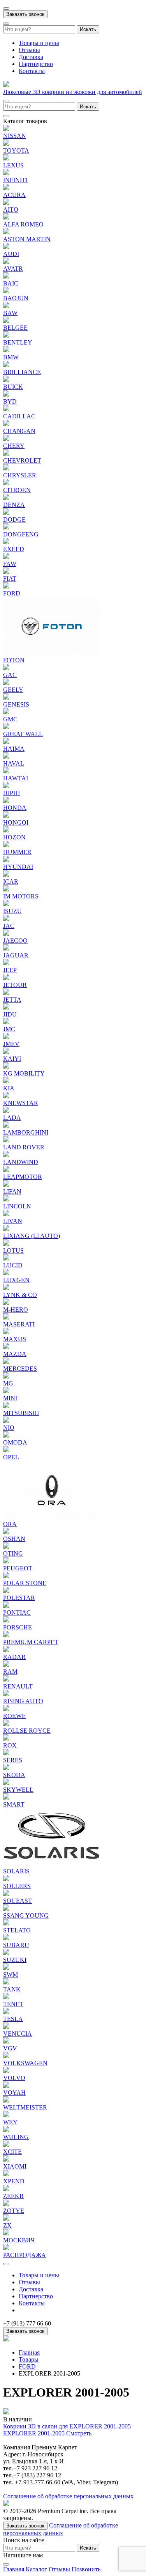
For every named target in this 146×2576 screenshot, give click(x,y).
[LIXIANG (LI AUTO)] (6, 1229)
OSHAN (14, 1539)
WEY (10, 2122)
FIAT (10, 579)
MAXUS (15, 1339)
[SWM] (6, 1968)
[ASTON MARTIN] (6, 232)
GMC (10, 719)
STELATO (17, 1930)
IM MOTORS (21, 896)
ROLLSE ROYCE (27, 1731)
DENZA (14, 505)
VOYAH (14, 2093)
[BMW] (6, 350)
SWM (11, 1975)
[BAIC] (6, 276)
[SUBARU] (6, 1938)
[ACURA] (6, 188)
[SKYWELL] (6, 1783)
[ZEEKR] (6, 2189)
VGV (10, 2048)
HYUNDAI (18, 867)
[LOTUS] (6, 1244)
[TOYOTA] (6, 144)
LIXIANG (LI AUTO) (32, 1236)
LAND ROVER (24, 1147)
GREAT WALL (23, 734)
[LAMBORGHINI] (6, 1125)
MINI (10, 1398)
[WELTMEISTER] (6, 2100)
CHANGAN (19, 431)
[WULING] (6, 2130)
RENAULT (18, 1686)
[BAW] (6, 306)
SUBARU (16, 1945)
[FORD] (6, 586)
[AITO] (6, 203)
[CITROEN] (6, 483)
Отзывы (29, 50)
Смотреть (79, 2433)
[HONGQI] (6, 815)
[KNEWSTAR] (6, 1096)
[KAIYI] (6, 1052)
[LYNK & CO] (6, 1288)
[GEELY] (6, 683)
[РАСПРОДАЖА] (6, 2248)
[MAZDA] (6, 1347)
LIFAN (12, 1191)
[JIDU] (6, 1007)
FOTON (14, 660)
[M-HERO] (6, 1303)
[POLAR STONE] (6, 1576)
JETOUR (15, 985)
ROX (10, 1745)
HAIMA (14, 749)
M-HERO (16, 1310)
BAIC (11, 283)
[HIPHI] (6, 786)
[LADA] (6, 1111)
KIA (9, 1088)
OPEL (11, 1457)
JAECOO (15, 941)
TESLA (13, 2019)
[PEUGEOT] (6, 1561)
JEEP (10, 970)
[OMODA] (6, 1435)
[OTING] (6, 1546)
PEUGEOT (18, 1568)
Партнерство (36, 64)
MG (8, 1383)
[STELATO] (6, 1923)
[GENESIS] (6, 697)
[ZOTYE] (6, 2204)
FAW (10, 564)
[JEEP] (6, 963)
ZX (7, 2225)
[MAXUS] (6, 1332)
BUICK (13, 387)
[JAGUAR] (6, 948)
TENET (13, 2004)
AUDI (11, 254)
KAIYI (12, 1059)
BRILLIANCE (22, 372)
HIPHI (11, 793)
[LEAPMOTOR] (6, 1170)
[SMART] (6, 1797)
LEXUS (13, 165)
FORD (12, 593)
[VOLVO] (6, 2071)
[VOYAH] (6, 2086)
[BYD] (6, 394)
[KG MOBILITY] (6, 1066)
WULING (16, 2137)
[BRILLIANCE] (6, 365)
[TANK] (6, 1982)
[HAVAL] (6, 756)
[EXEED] (6, 542)
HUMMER (17, 852)
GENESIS (16, 704)
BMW (11, 357)
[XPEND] (6, 2174)
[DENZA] (6, 498)
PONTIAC (17, 1613)
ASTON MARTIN (27, 239)
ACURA (14, 195)
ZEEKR (13, 2196)
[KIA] (6, 1081)
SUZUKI (15, 1960)
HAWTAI (16, 778)
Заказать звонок (25, 14)
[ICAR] (6, 875)
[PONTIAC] (6, 1606)
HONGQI (16, 822)
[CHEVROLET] (6, 453)
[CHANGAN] (6, 424)
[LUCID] (6, 1258)
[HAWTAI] (6, 771)
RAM (10, 1672)
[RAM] (6, 1665)
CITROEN (17, 490)
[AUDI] (6, 247)
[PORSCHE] (6, 1620)
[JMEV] (6, 1037)
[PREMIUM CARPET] (6, 1635)
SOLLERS (17, 1886)
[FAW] (6, 557)
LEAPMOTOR (23, 1177)
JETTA (12, 1000)
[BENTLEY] (6, 335)
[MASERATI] (6, 1317)
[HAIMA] (6, 742)
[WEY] (6, 2115)
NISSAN (15, 136)
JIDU (10, 1014)
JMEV (11, 1044)
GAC (10, 675)
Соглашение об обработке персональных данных (68, 2496)
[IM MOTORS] (6, 889)
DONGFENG (21, 534)
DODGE (14, 520)
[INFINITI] (6, 173)
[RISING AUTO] (6, 1694)
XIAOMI (15, 2166)
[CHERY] (6, 439)
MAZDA (15, 1354)
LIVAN (13, 1221)
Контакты (32, 71)
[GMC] (6, 712)
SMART (14, 1804)
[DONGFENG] (6, 527)
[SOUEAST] (6, 1894)
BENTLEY (18, 342)
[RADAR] (6, 1650)
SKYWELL (18, 1790)
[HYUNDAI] (6, 860)
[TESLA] (6, 2012)
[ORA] (52, 1517)
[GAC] (6, 668)
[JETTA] (6, 993)
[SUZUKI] (6, 1953)
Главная (29, 2352)
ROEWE (14, 1716)
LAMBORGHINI (26, 1132)
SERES (13, 1760)
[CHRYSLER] (6, 468)
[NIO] (6, 1421)
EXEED (14, 549)
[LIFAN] (6, 1184)
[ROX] (6, 1738)
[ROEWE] (6, 1709)
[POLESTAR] (6, 1591)
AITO (11, 210)
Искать (88, 29)
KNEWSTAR (21, 1103)
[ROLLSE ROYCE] (6, 1724)
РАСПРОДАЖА (25, 2255)
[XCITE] (6, 2145)
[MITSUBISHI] (6, 1406)
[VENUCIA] (6, 2027)
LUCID (13, 1265)
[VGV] (6, 2041)
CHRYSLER (20, 475)
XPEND (14, 2181)
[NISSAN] (6, 129)
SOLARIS (16, 1871)
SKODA (14, 1775)
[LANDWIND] (6, 1155)
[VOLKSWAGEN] (6, 2056)
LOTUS (13, 1251)
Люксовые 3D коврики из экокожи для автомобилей (73, 92)
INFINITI (15, 180)
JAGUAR (16, 955)
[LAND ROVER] (6, 1140)
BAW (10, 313)
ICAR (11, 882)
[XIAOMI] (6, 2159)
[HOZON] (6, 830)
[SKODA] (6, 1768)
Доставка (31, 57)
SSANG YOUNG (26, 1915)
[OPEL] (6, 1450)
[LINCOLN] (6, 1199)
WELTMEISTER (25, 2107)
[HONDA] (6, 801)
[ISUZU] (6, 904)
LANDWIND (21, 1162)
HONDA (15, 808)
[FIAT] (6, 572)
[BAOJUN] (6, 291)
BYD (10, 401)
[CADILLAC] (6, 409)
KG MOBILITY (24, 1073)
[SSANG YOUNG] (6, 1909)
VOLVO (14, 2078)
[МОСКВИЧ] (6, 2233)
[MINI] (6, 1391)
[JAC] (6, 919)
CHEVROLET (22, 460)
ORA (10, 1524)
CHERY (14, 446)
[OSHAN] (6, 1532)
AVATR (13, 269)
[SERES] (6, 1753)
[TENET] (6, 1997)
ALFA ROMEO (23, 224)
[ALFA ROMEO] (6, 217)
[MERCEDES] (6, 1362)
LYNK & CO (20, 1295)
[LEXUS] (6, 158)
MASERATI (19, 1324)
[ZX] (6, 2218)
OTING (13, 1553)
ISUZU (12, 911)
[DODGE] (6, 513)
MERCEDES (20, 1369)
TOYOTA (16, 151)
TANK (12, 1989)
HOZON (14, 837)
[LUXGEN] (6, 1273)
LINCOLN (17, 1206)
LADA (12, 1118)
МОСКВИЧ (19, 2240)
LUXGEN (16, 1280)
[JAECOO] (6, 934)
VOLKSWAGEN (25, 2063)
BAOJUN (16, 298)
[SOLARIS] (52, 1864)
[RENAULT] (6, 1679)
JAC (9, 926)
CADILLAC (19, 416)
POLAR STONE (25, 1583)
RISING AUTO (23, 1701)
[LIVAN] (6, 1214)
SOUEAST (18, 1901)
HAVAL (14, 763)
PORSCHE (18, 1627)
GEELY (13, 690)
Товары (29, 2359)
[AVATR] (6, 262)
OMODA (15, 1442)
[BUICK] (6, 380)
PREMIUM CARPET (31, 1642)
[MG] (6, 1376)
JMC (9, 1029)
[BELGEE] (6, 321)
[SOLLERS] (6, 1879)
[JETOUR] (6, 978)
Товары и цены (39, 43)
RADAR (14, 1657)
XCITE (12, 2152)
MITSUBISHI (21, 1413)
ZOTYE (14, 2211)
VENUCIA (18, 2034)
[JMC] (6, 1022)
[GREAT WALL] (6, 727)
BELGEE (15, 328)
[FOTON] (52, 653)
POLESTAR (19, 1598)
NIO (9, 1428)
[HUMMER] (6, 845)
